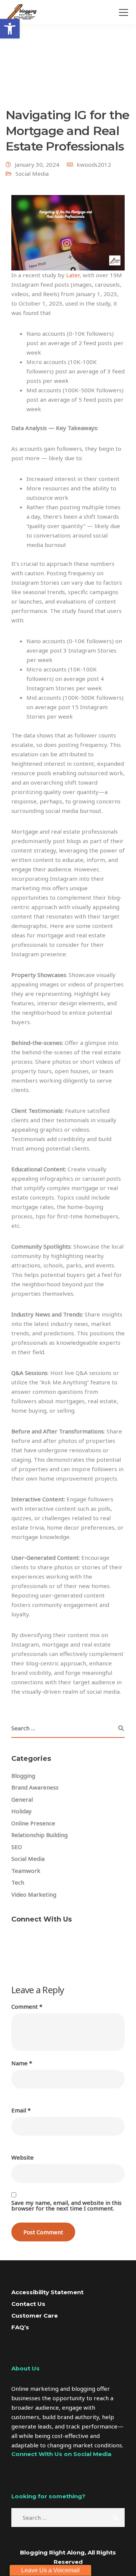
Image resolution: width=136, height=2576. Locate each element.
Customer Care (35, 2316)
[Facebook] (22, 1942)
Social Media (32, 174)
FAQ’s (20, 2327)
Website (22, 2157)
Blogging (23, 1776)
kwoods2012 (94, 164)
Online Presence (33, 1823)
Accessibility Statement (47, 2292)
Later (73, 275)
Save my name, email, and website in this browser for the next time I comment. (66, 2206)
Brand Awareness (35, 1787)
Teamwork (26, 1871)
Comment (27, 2007)
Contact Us (28, 2304)
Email (21, 2110)
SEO (17, 1847)
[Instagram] (19, 2487)
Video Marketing (34, 1894)
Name (22, 2063)
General (22, 1799)
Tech (18, 1882)
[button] (10, 29)
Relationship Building (39, 1835)
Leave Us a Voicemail (50, 2570)
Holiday (22, 1811)
